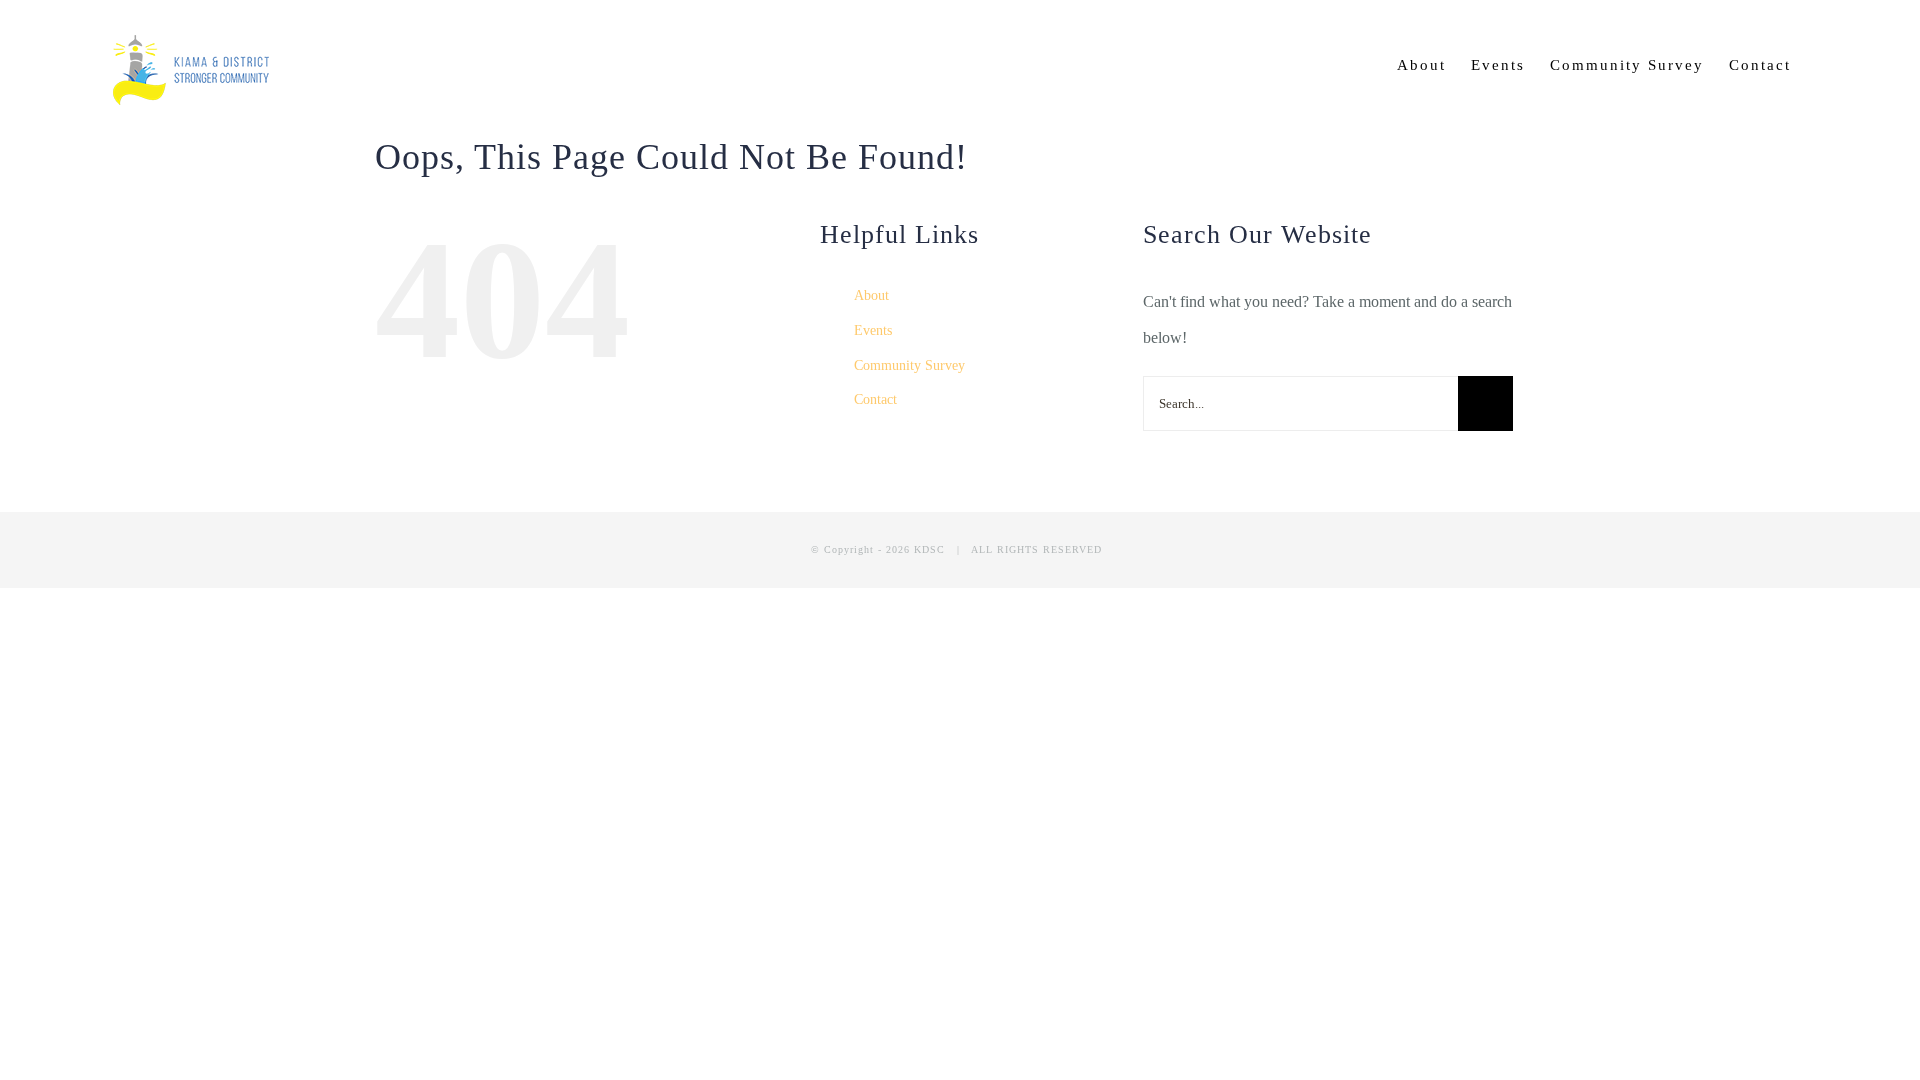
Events (873, 330)
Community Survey (909, 365)
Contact (875, 399)
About (871, 295)
